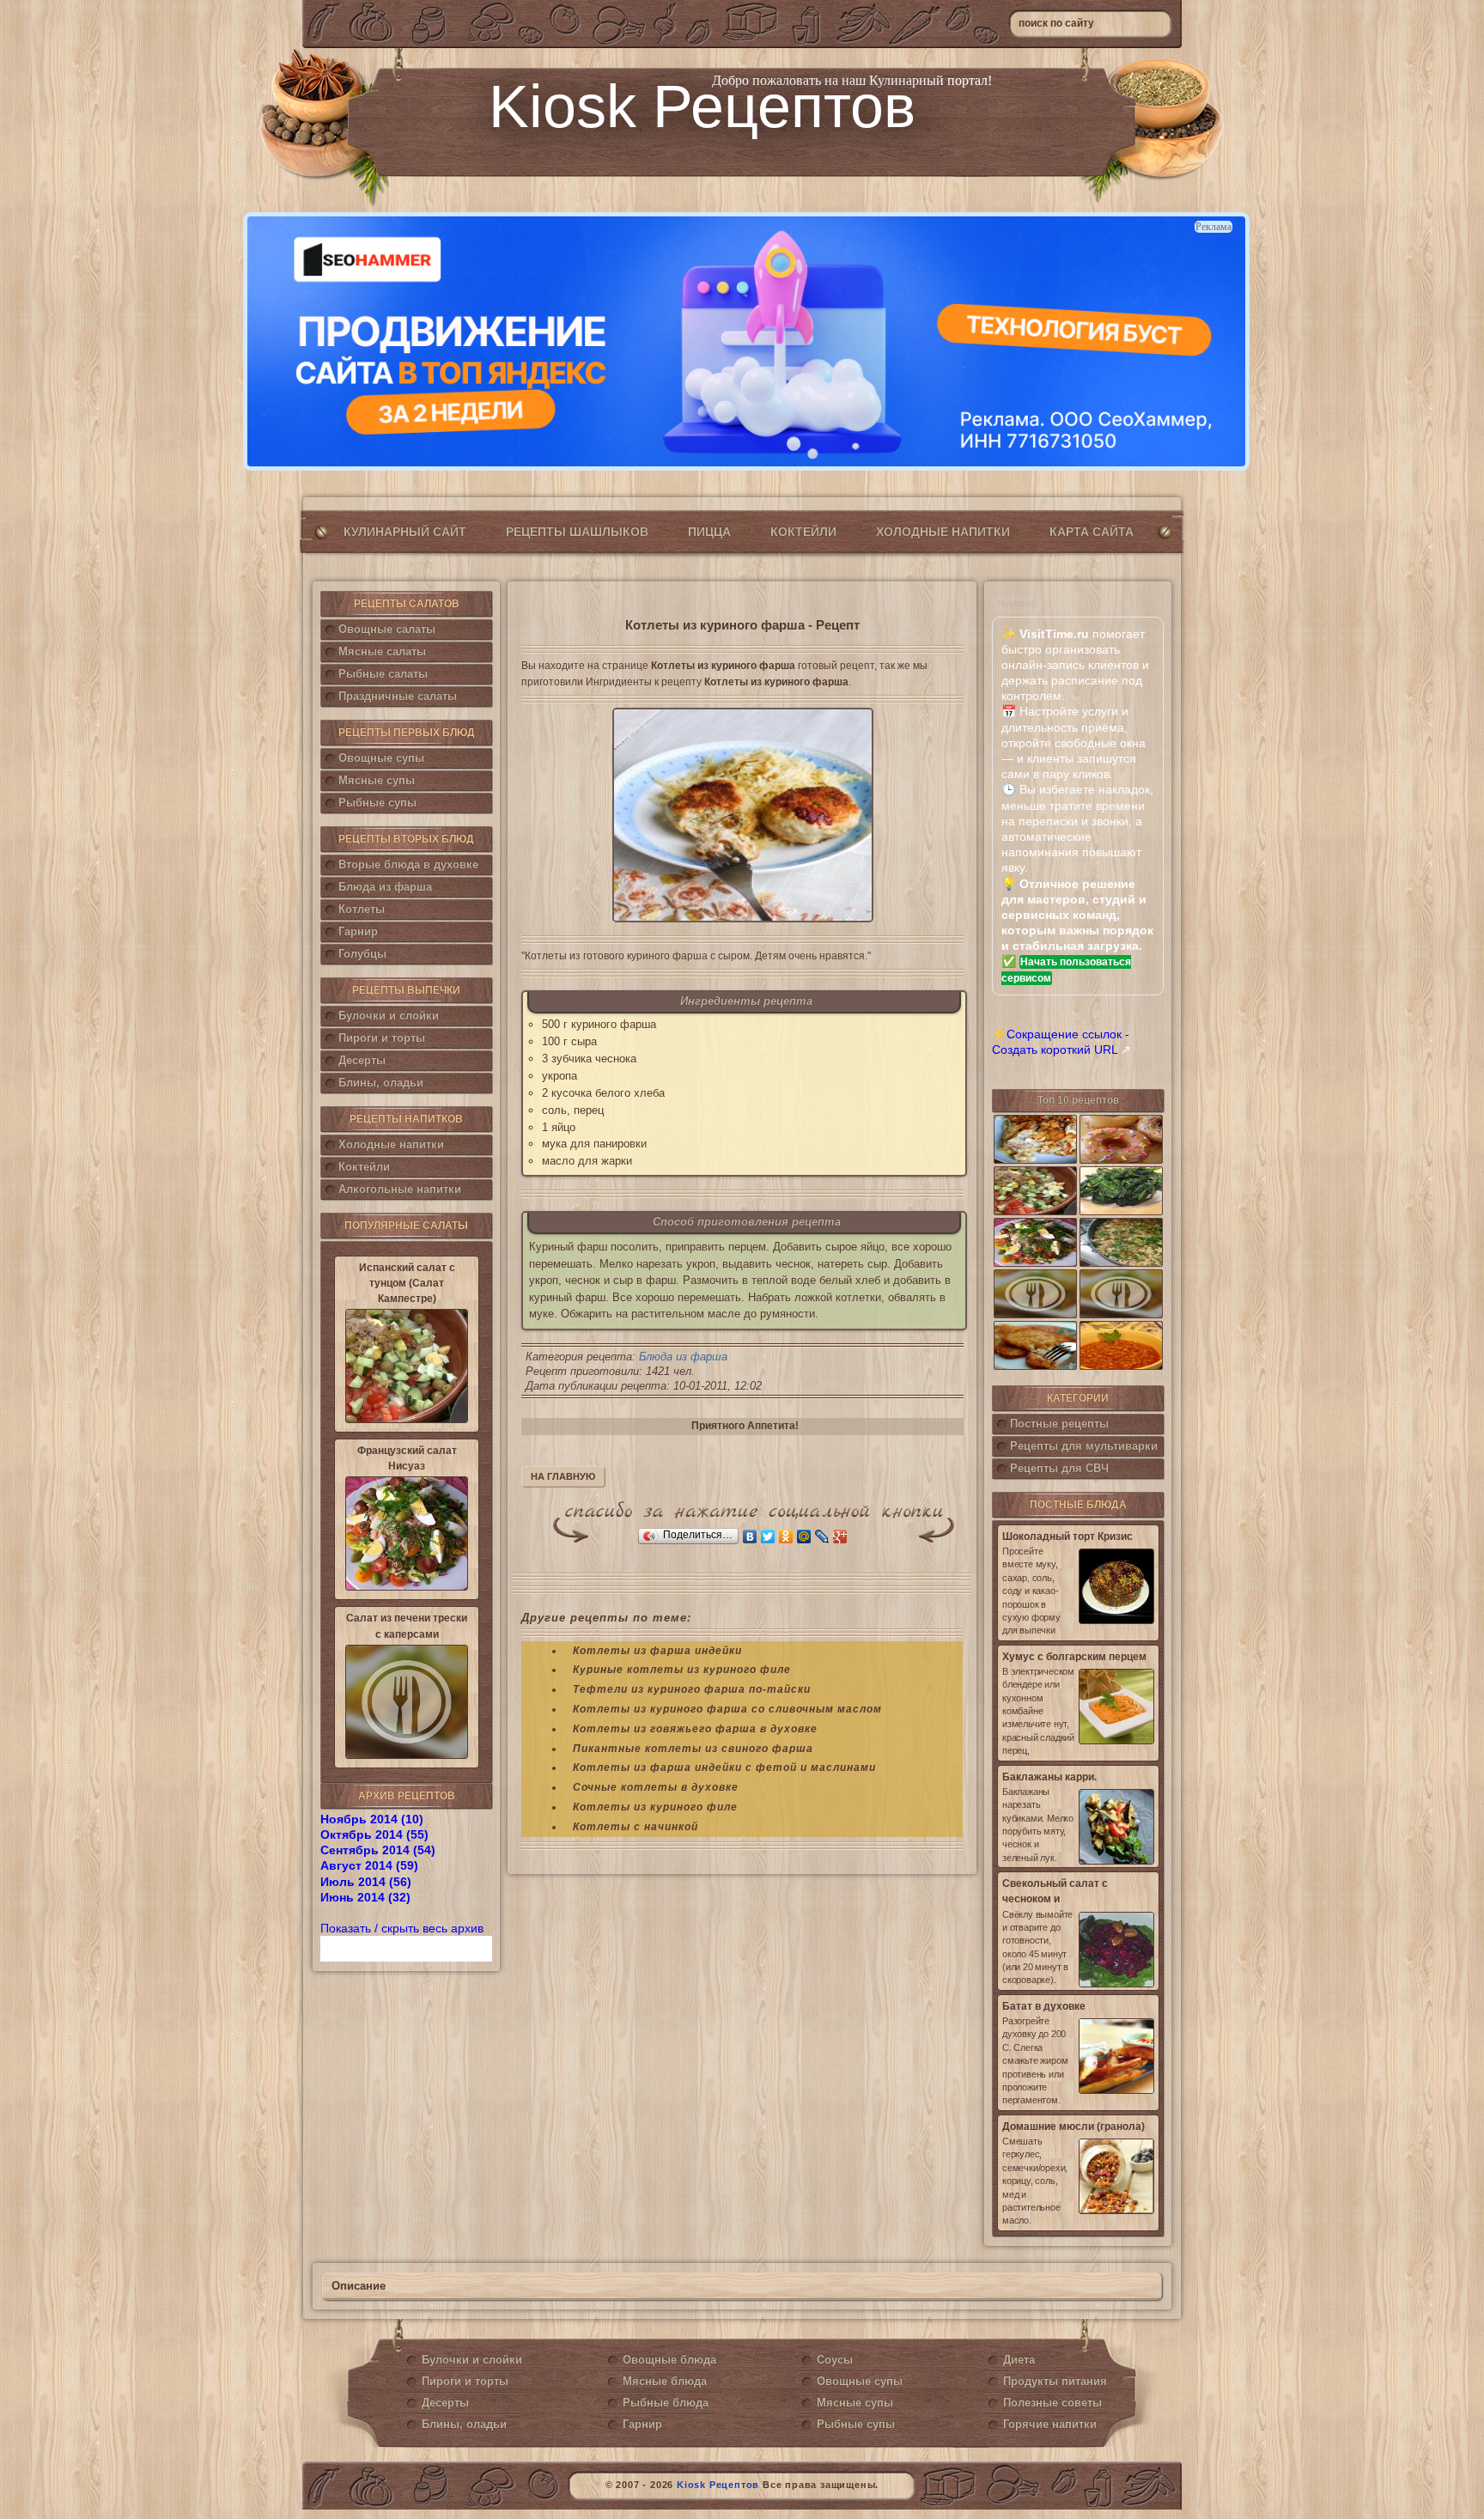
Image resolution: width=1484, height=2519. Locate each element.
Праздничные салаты (398, 696)
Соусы (835, 2360)
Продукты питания (1055, 2381)
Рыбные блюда (666, 2403)
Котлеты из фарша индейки (657, 1651)
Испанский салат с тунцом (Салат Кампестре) (407, 1283)
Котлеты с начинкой (636, 1827)
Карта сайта (1092, 532)
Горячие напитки (1050, 2424)
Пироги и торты (382, 1038)
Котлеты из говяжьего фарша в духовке (695, 1729)
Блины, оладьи (381, 1083)
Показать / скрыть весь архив (402, 1928)
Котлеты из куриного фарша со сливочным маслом (727, 1709)
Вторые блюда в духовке (408, 864)
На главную (563, 1476)
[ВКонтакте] (750, 1536)
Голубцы (362, 954)
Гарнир (358, 931)
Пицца (709, 532)
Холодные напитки (943, 532)
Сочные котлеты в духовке (656, 1787)
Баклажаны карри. (1049, 1777)
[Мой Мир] (804, 1536)
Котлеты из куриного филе (655, 1807)
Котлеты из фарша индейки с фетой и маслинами (724, 1768)
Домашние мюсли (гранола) (1073, 2127)
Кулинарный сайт (405, 532)
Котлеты (362, 909)
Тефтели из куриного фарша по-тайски (692, 1689)
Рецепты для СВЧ (1059, 1468)
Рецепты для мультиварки (1084, 1446)
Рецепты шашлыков (577, 532)
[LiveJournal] (822, 1536)
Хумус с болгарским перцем (1074, 1657)
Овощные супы (381, 758)
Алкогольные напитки (400, 1189)
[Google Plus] (840, 1536)
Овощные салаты (387, 629)
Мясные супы (377, 780)
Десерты (362, 1060)
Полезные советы (1052, 2403)
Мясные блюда (665, 2381)
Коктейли (803, 532)
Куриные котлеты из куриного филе (682, 1670)
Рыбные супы (377, 803)
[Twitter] (768, 1536)
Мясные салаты (382, 651)
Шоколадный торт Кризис (1067, 1536)
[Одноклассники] (786, 1536)
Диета (1019, 2360)
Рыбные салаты (383, 674)
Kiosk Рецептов (702, 106)
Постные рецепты (1059, 1424)
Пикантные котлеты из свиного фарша (693, 1749)
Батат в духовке (1044, 2006)
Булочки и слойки (389, 1016)
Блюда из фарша (385, 887)
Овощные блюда (669, 2360)
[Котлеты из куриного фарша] (742, 815)
